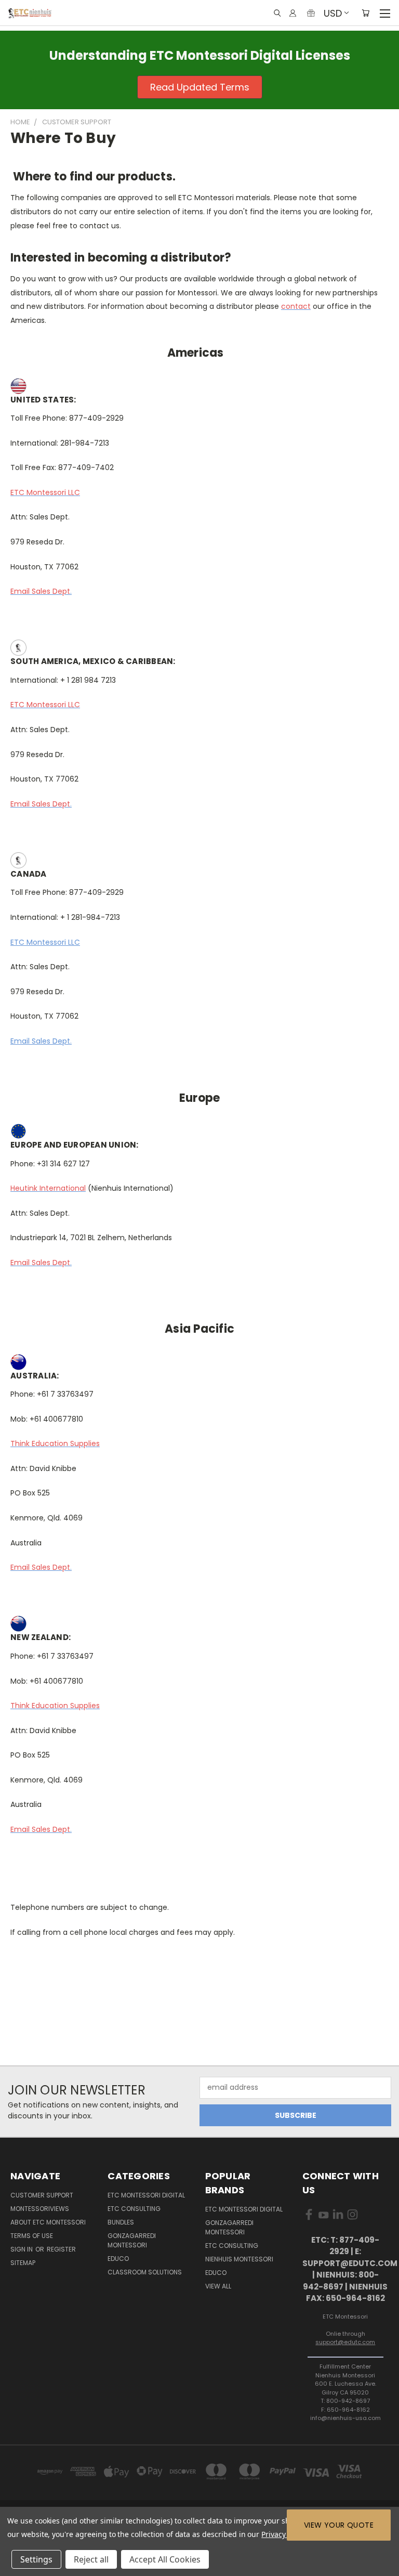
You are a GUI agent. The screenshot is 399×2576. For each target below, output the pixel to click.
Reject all (91, 2559)
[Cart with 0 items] (365, 13)
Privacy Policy (284, 2534)
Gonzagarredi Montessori (132, 2240)
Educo (118, 2259)
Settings (36, 2559)
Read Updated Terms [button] (200, 87)
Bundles (121, 2222)
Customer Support (42, 2195)
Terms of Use (32, 2236)
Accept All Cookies (165, 2559)
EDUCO (216, 2273)
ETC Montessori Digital (146, 2195)
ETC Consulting (134, 2209)
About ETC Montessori (48, 2222)
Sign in (22, 2249)
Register (61, 2249)
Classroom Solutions (145, 2272)
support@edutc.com (345, 2342)
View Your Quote (339, 2525)
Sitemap (23, 2263)
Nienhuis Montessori (239, 2259)
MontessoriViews (40, 2209)
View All (218, 2286)
